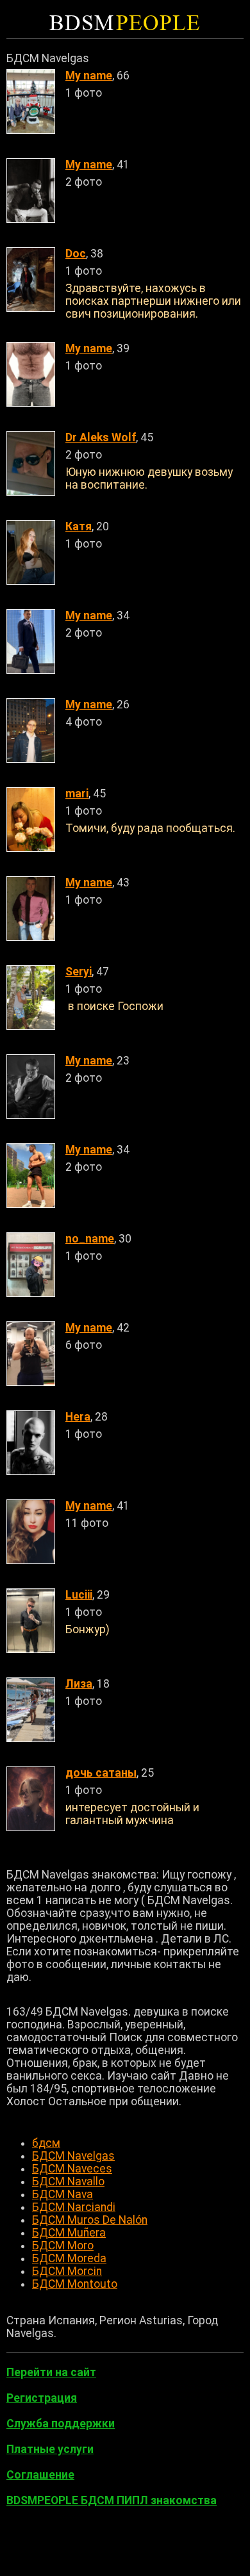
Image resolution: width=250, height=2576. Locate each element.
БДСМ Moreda (69, 2258)
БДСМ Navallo (68, 2181)
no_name (90, 1239)
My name (89, 76)
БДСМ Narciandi (74, 2207)
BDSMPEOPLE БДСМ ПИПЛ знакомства (112, 2500)
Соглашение (40, 2475)
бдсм (46, 2143)
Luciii (79, 1595)
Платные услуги (50, 2449)
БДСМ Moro (63, 2246)
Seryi (79, 972)
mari (77, 794)
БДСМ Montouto (75, 2284)
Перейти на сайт (51, 2372)
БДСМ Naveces (72, 2169)
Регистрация (42, 2398)
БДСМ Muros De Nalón (90, 2220)
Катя (79, 526)
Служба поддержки (61, 2424)
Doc (76, 254)
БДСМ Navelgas (73, 2156)
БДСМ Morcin (67, 2271)
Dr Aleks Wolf (101, 437)
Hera (78, 1417)
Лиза (79, 1684)
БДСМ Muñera (69, 2233)
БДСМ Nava (63, 2194)
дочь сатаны (101, 1773)
